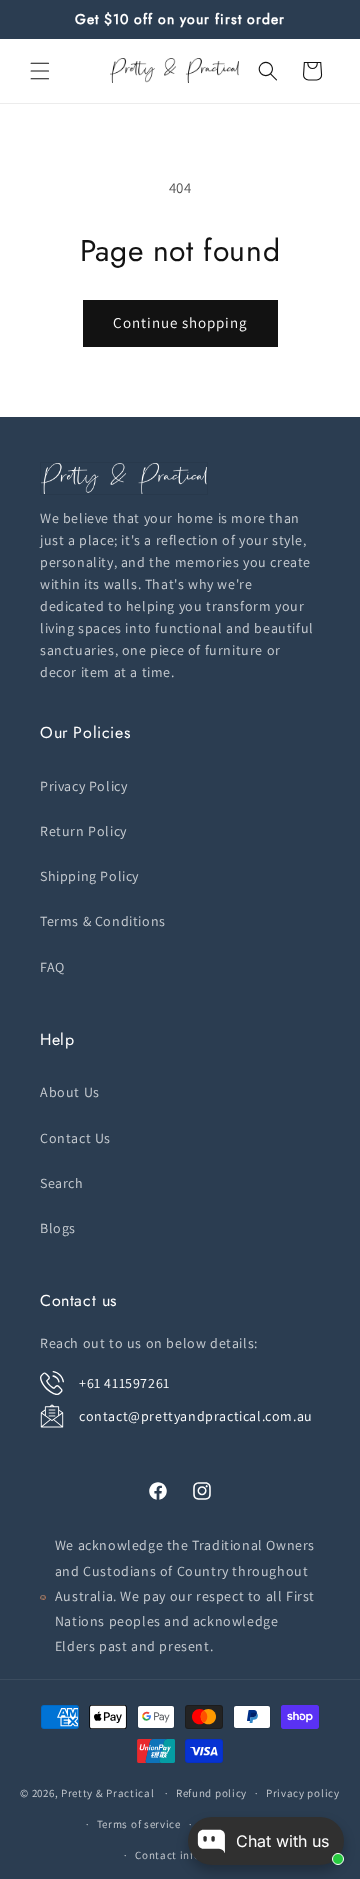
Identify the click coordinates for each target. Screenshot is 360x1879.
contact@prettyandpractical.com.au (196, 1416)
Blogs (58, 1228)
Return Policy (83, 831)
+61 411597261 (124, 1383)
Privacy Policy (83, 786)
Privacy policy (303, 1793)
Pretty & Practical (108, 1793)
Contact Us (75, 1138)
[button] (40, 71)
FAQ (52, 967)
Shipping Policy (89, 876)
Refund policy (211, 1793)
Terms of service (139, 1824)
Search (62, 1183)
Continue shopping (180, 322)
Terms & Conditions (103, 921)
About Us (70, 1092)
